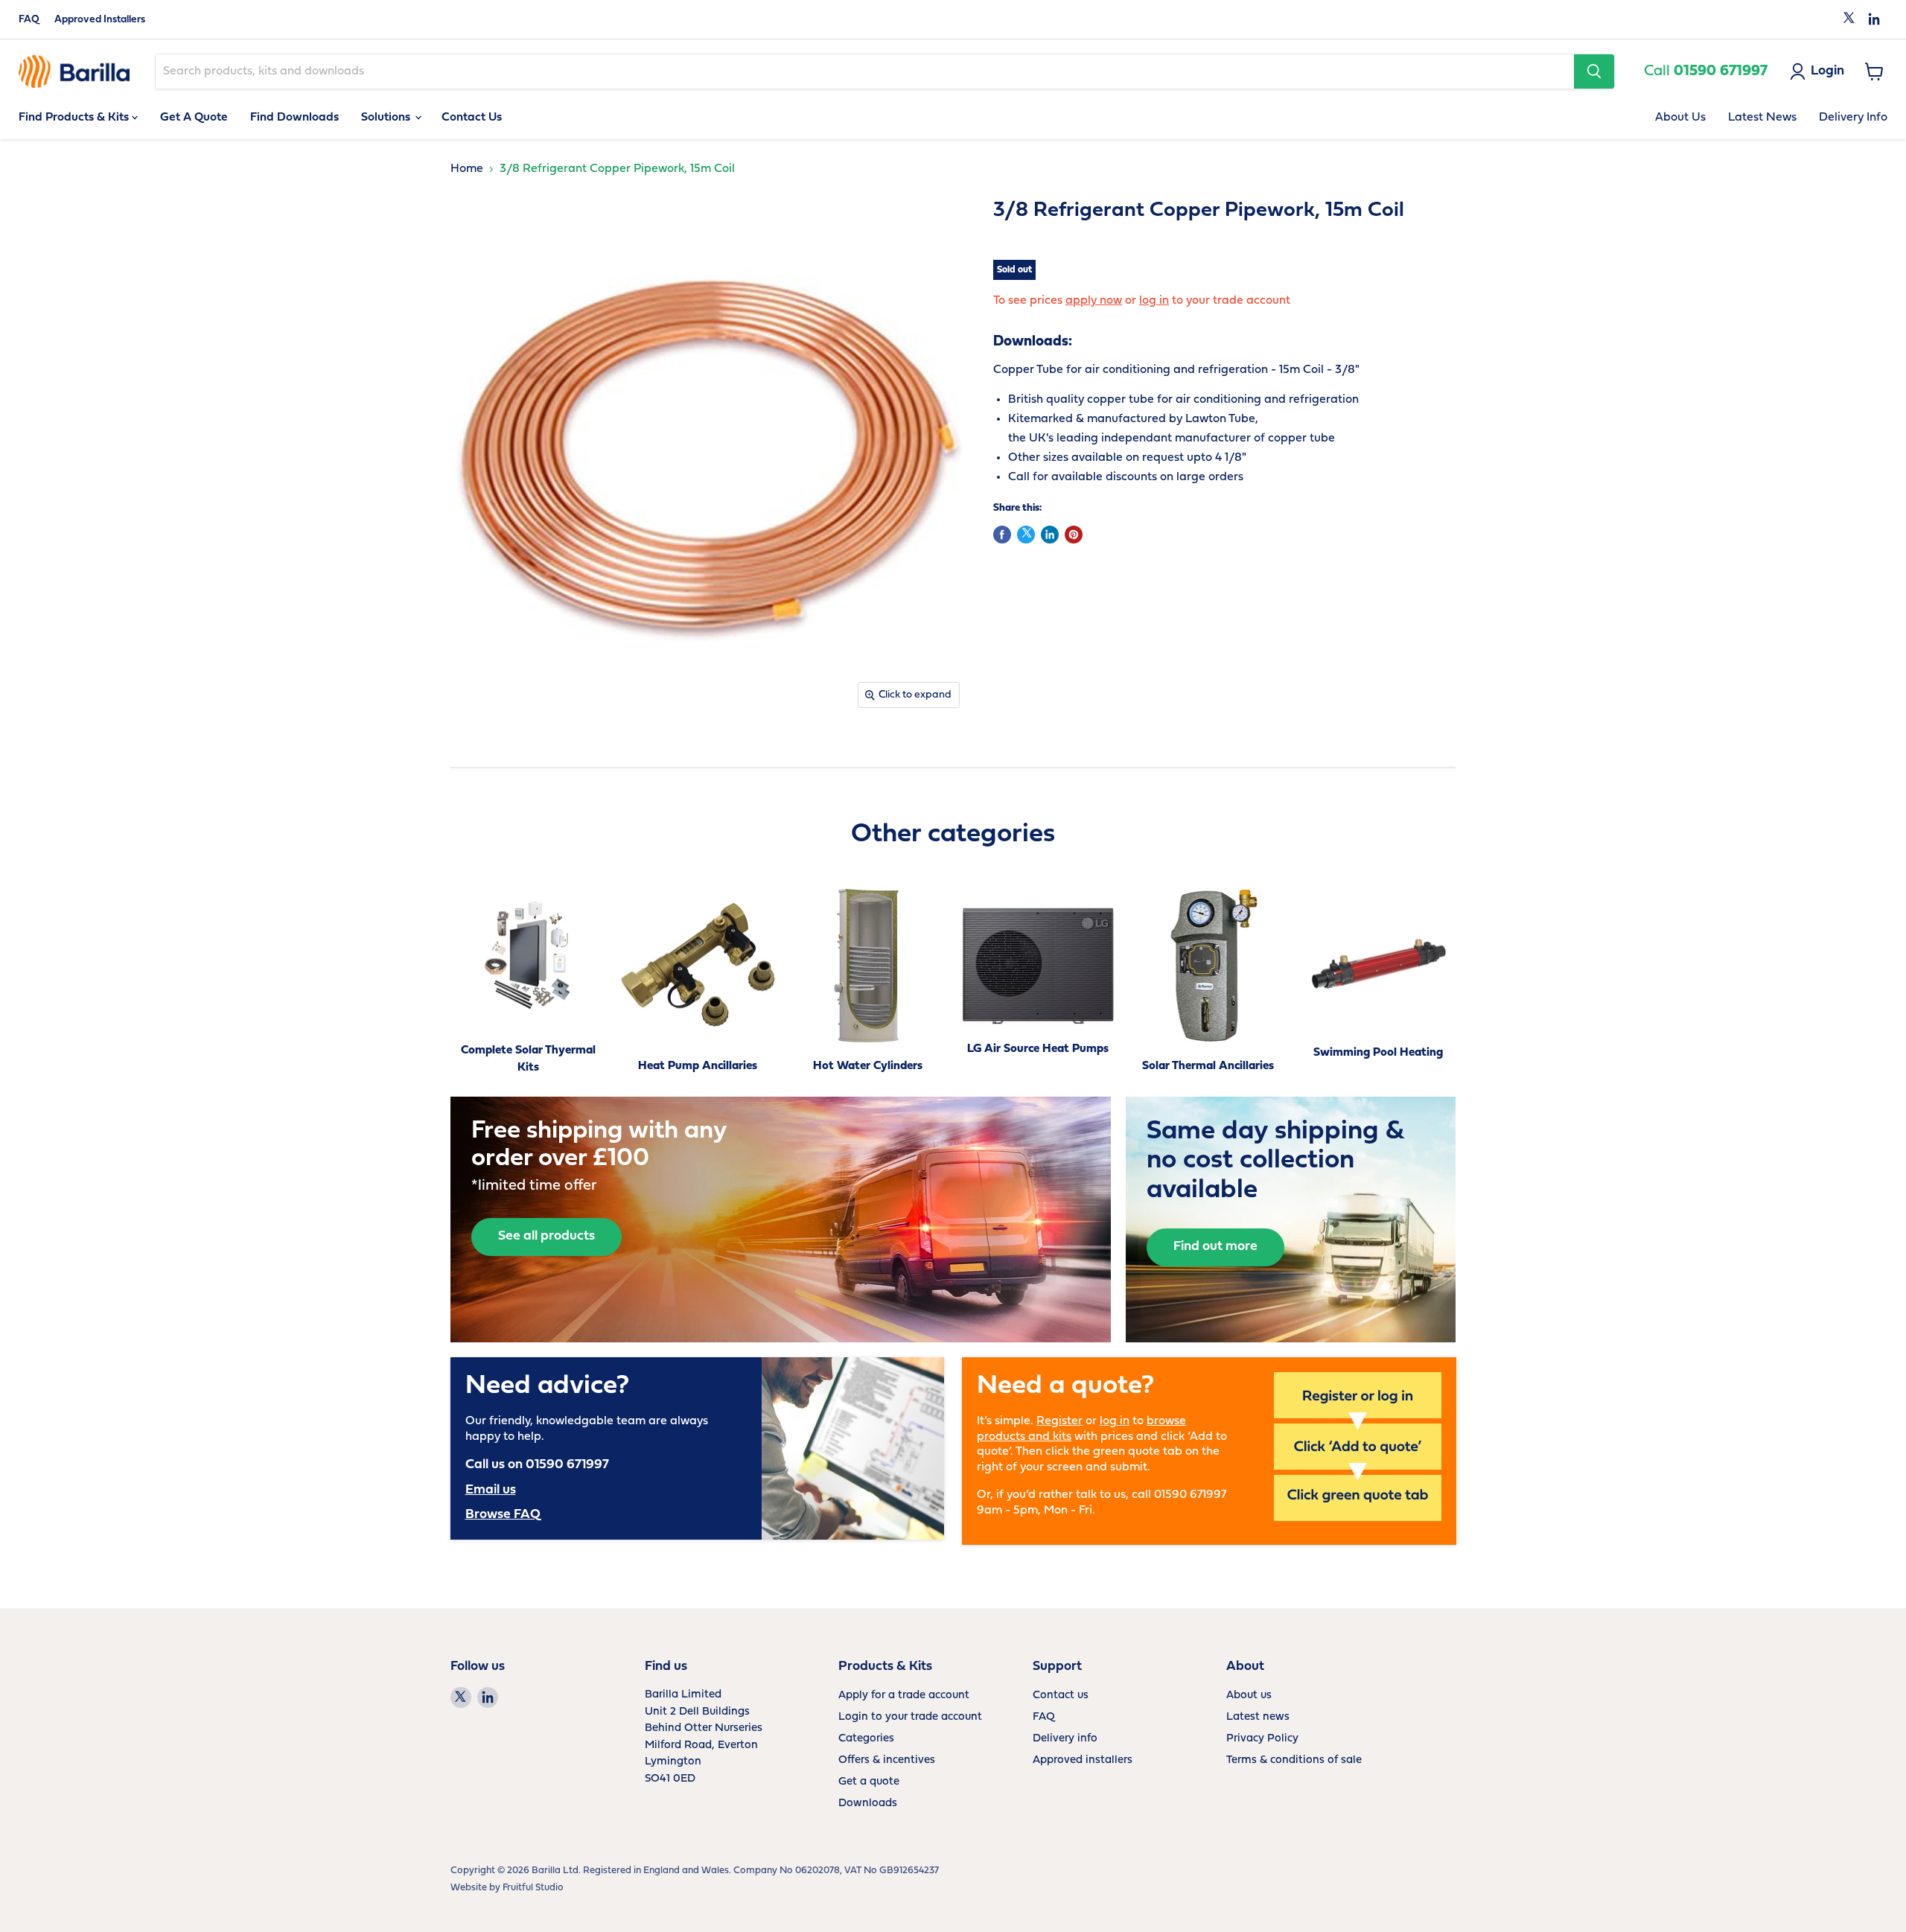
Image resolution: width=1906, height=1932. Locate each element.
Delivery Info (1853, 118)
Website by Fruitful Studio (507, 1888)
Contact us (1061, 1696)
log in (1154, 301)
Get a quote (869, 1782)
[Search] (1594, 71)
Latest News (1762, 118)
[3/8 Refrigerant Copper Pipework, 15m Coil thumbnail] (478, 759)
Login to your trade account (910, 1717)
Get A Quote (194, 118)
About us (1249, 1696)
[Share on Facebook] (1002, 535)
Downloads (868, 1804)
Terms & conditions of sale (1294, 1760)
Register (1059, 1421)
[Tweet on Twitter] (1026, 535)
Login (1827, 71)
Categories (866, 1739)
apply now (1094, 301)
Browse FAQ (503, 1515)
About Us (1680, 118)
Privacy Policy (1262, 1739)
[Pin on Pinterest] (1074, 535)
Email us (491, 1490)
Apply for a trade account (904, 1696)
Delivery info (1065, 1739)
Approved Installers (100, 20)
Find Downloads (294, 118)
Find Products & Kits (75, 118)
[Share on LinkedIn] (1050, 535)
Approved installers (1083, 1760)
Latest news (1258, 1717)
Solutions (387, 118)
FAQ (29, 20)
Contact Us (472, 118)
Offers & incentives (887, 1760)
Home (467, 169)
